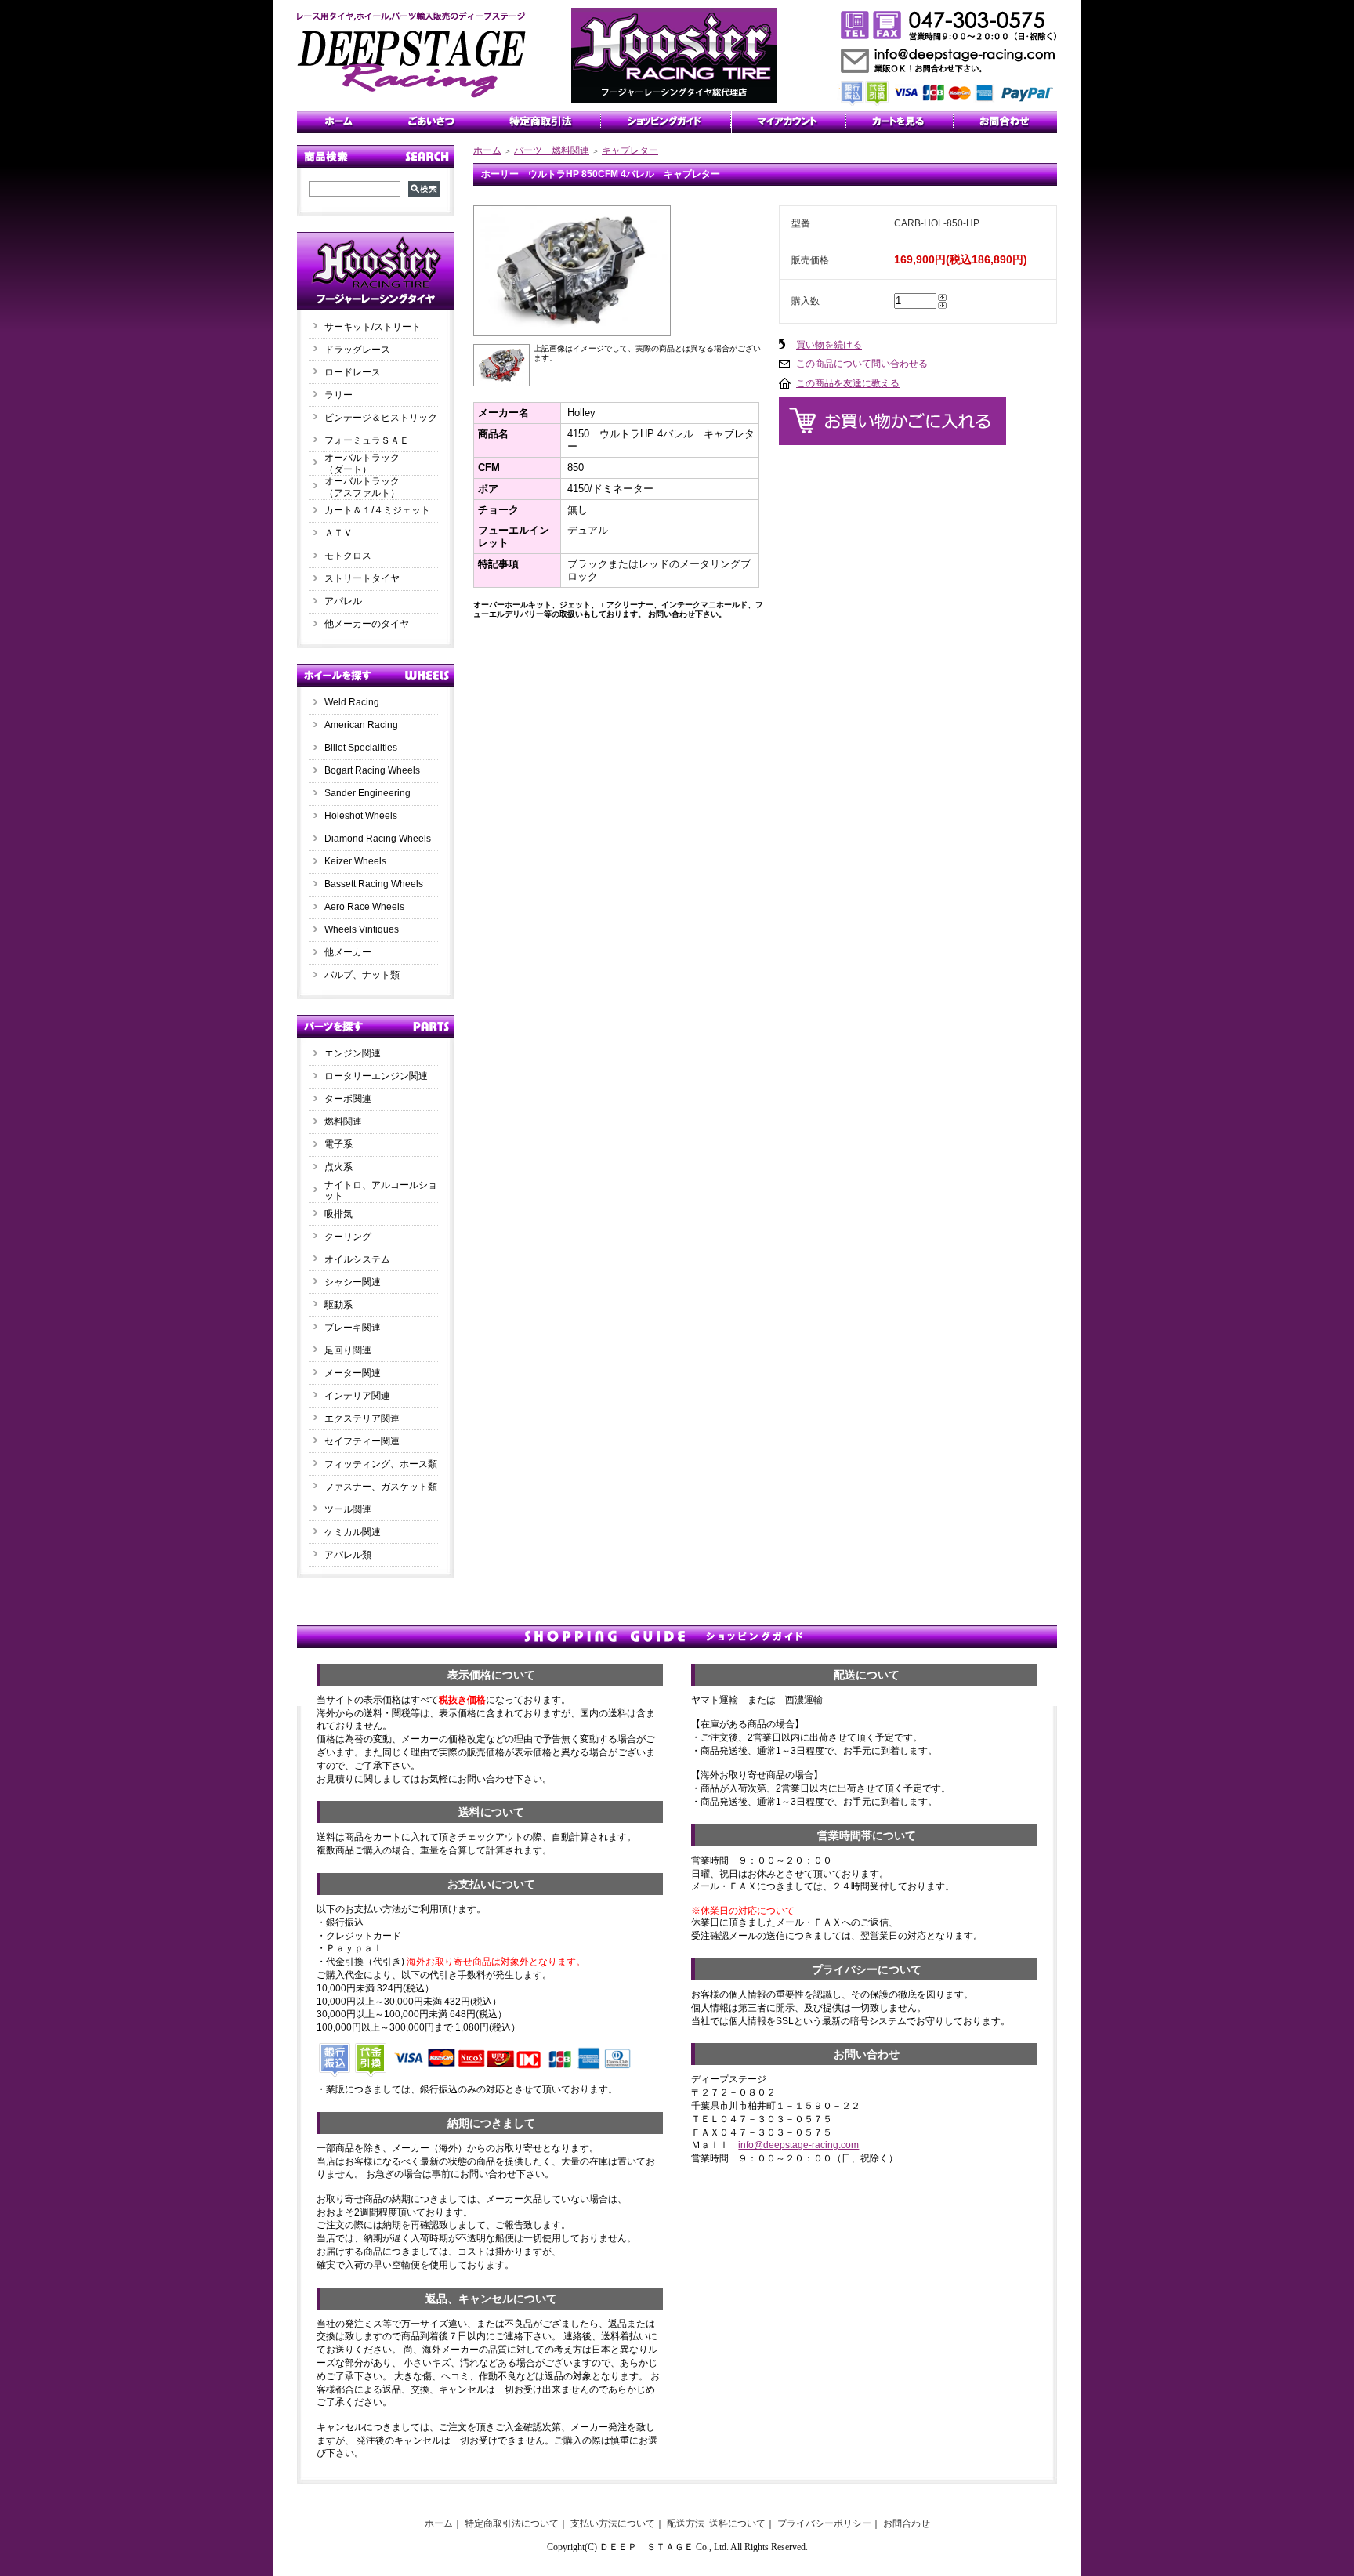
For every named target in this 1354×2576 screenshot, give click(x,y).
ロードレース (353, 372)
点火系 (338, 1167)
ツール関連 (348, 1509)
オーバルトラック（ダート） (362, 464)
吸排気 (338, 1214)
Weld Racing (352, 702)
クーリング (348, 1237)
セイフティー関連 (362, 1441)
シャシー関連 (353, 1282)
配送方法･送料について (716, 2523)
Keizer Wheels (355, 861)
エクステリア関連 (362, 1418)
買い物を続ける (829, 345)
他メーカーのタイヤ (367, 624)
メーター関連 (353, 1373)
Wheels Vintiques (362, 929)
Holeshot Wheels (361, 816)
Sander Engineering (367, 793)
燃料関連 (343, 1121)
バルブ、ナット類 (362, 975)
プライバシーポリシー (824, 2523)
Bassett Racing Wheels (374, 884)
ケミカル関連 (353, 1532)
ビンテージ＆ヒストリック (381, 418)
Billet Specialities (361, 748)
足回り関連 (348, 1350)
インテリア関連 (357, 1396)
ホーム (487, 150)
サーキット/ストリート (373, 327)
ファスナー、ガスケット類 (381, 1487)
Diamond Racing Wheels (378, 839)
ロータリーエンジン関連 (376, 1076)
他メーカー (348, 952)
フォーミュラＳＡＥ (367, 440)
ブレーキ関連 (353, 1328)
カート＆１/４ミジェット (377, 510)
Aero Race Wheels (364, 907)
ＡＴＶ (338, 533)
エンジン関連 (353, 1053)
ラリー (343, 395)
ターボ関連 (348, 1099)
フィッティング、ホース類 (381, 1464)
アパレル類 (348, 1555)
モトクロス (348, 556)
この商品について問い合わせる (862, 364)
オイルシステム (357, 1259)
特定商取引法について (512, 2523)
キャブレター (630, 150)
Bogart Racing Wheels (372, 770)
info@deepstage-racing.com (798, 2145)
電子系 (338, 1144)
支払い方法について (613, 2523)
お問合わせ (907, 2523)
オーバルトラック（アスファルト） (362, 487)
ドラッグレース (357, 350)
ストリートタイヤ (362, 578)
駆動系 (338, 1305)
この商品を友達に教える (848, 383)
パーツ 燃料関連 (552, 150)
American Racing (361, 725)
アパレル (343, 601)
